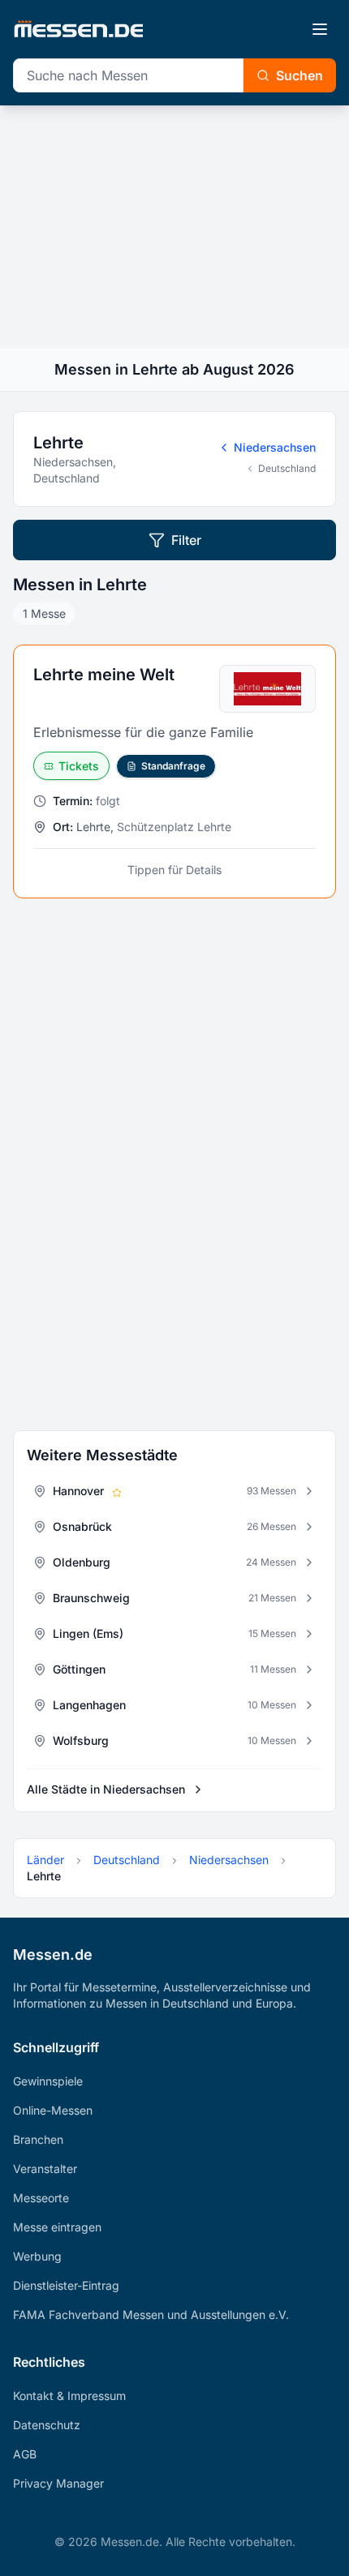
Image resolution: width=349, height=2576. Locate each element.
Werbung (37, 2256)
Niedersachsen (275, 447)
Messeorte (41, 2198)
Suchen (299, 75)
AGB (25, 2454)
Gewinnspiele (48, 2081)
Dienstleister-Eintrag (66, 2285)
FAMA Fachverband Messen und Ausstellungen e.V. (151, 2315)
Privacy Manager (58, 2483)
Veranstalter (45, 2169)
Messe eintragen (57, 2227)
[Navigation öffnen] (320, 29)
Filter (186, 540)
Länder (45, 1860)
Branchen (38, 2139)
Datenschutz (47, 2425)
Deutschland (287, 468)
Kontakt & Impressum (69, 2396)
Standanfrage (173, 766)
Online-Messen (53, 2110)
